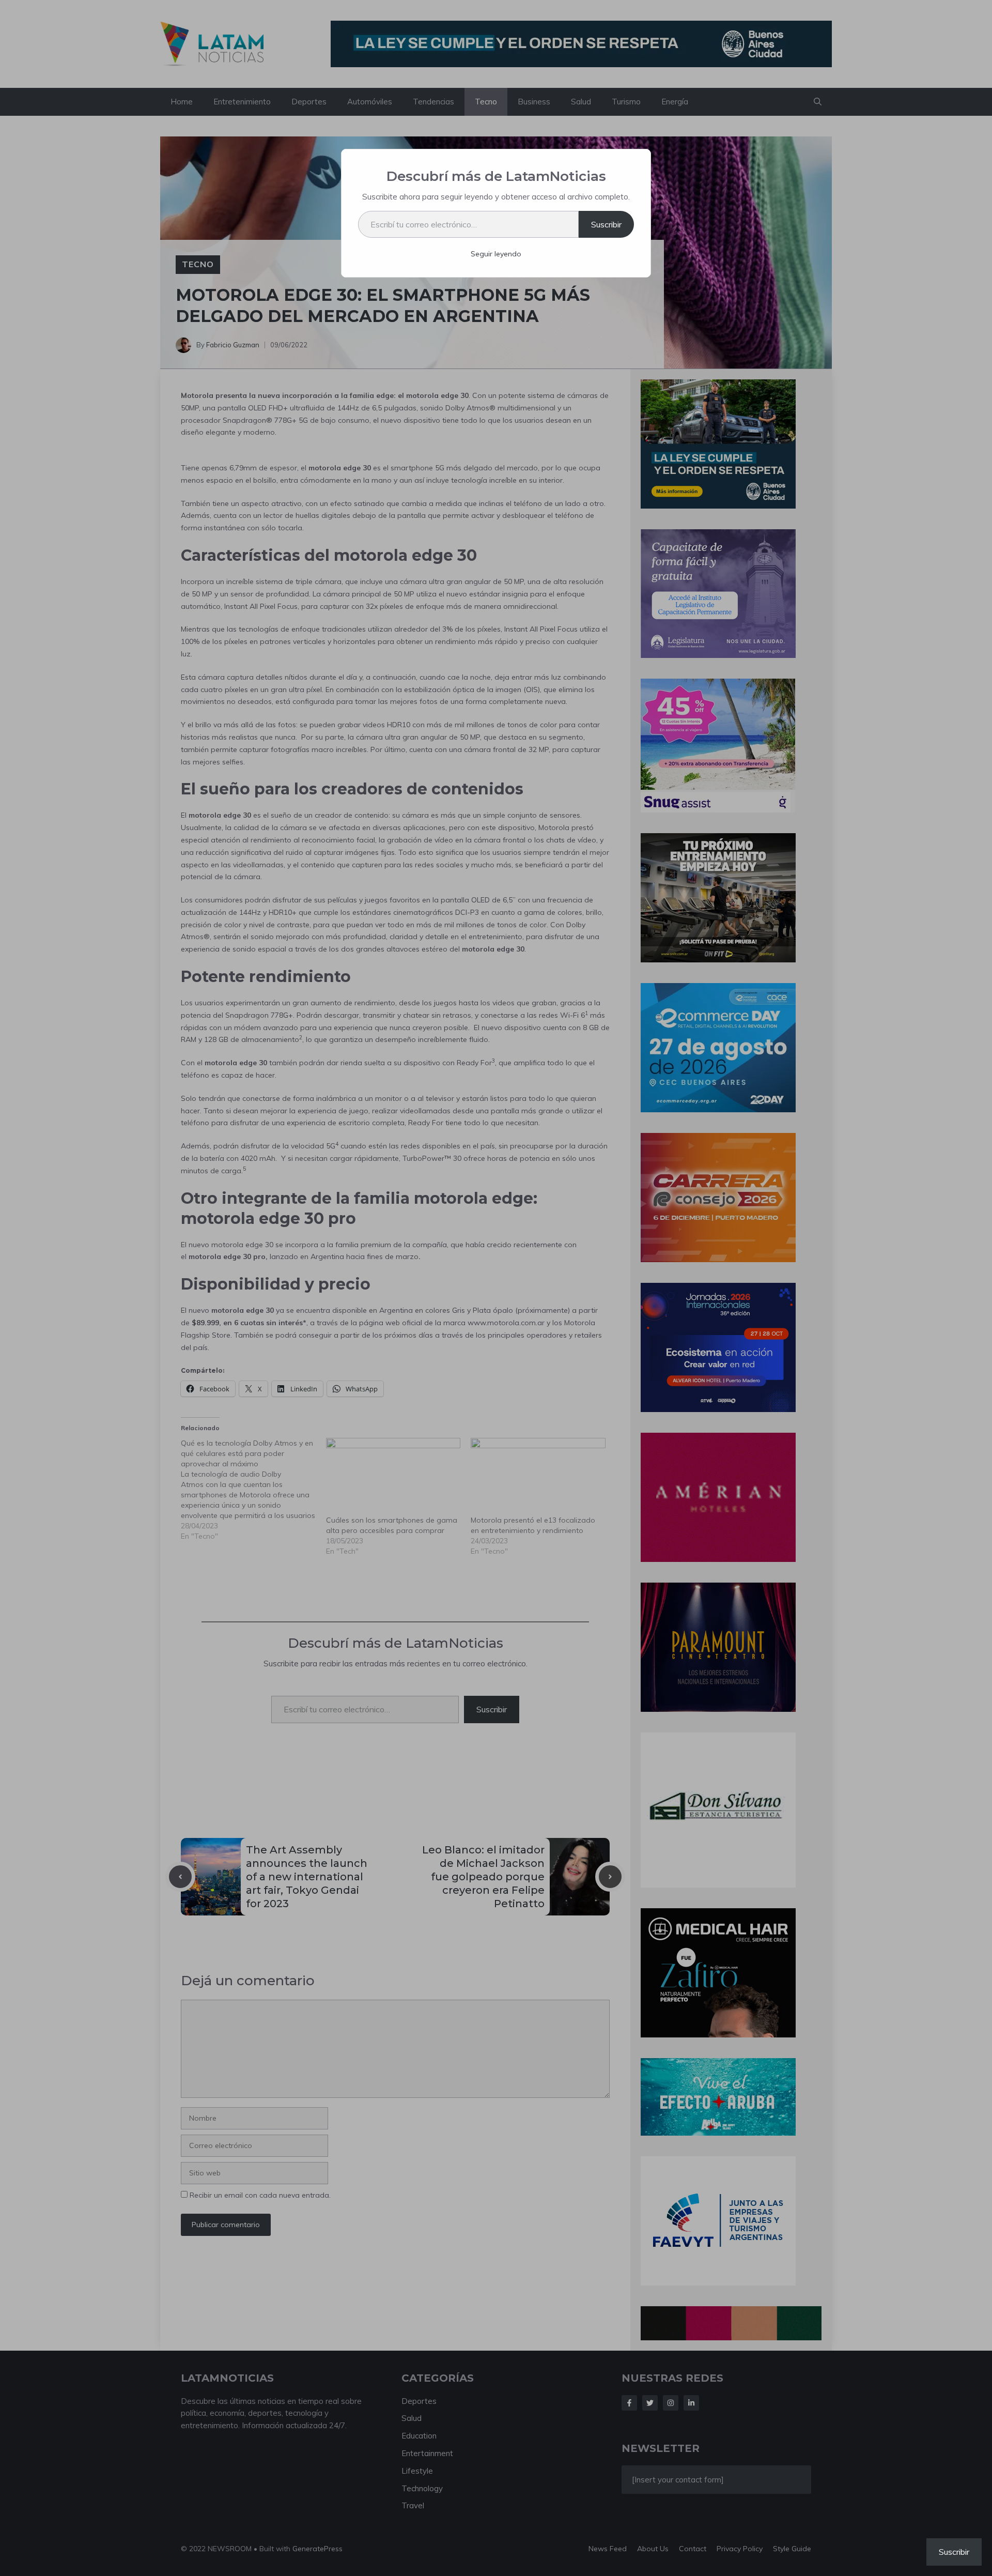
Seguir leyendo (496, 254)
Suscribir (606, 224)
